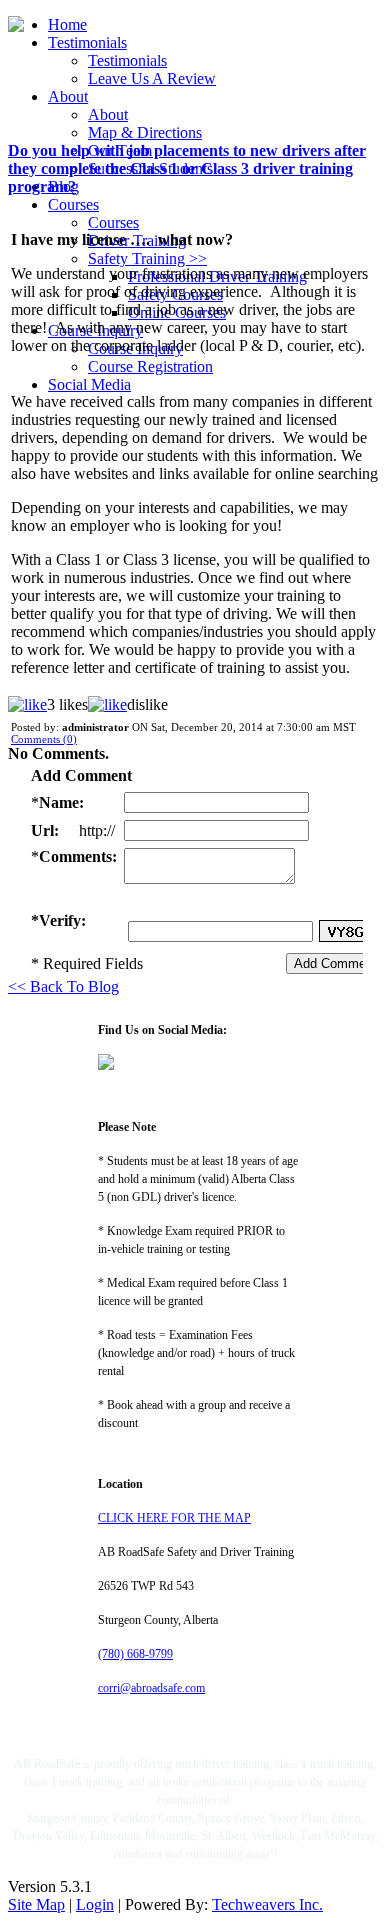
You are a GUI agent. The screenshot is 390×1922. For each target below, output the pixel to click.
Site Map (36, 1904)
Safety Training (147, 258)
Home (67, 24)
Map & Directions (145, 132)
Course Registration (150, 366)
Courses (73, 204)
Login (95, 1904)
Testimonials (87, 42)
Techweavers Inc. (267, 1904)
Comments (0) (44, 739)
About (68, 96)
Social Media (89, 384)
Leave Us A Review (152, 78)
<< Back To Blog (63, 986)
